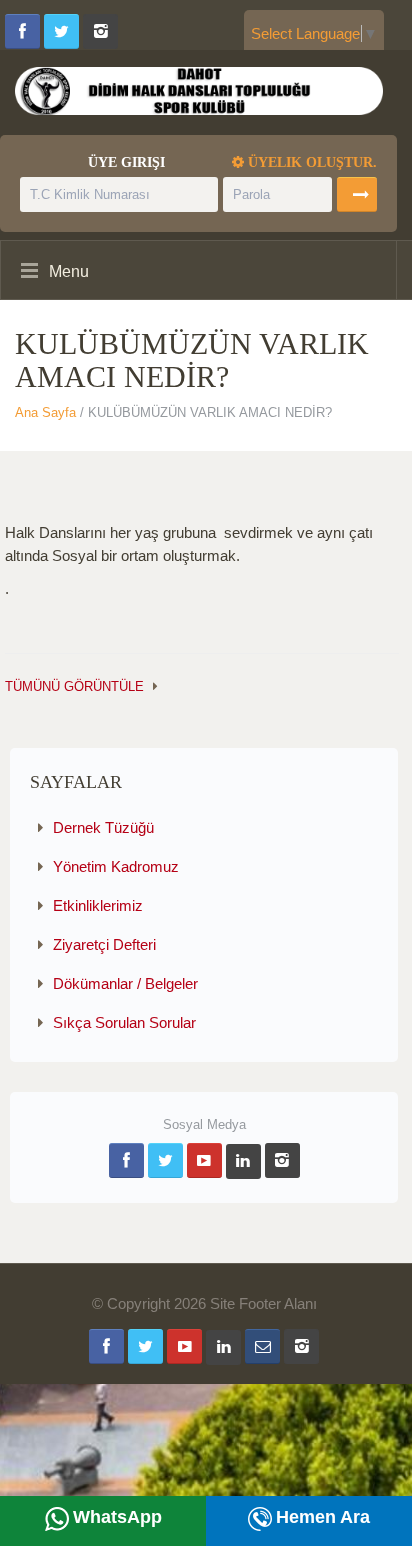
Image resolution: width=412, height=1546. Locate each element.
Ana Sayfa (45, 412)
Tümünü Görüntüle (74, 686)
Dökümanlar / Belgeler (125, 983)
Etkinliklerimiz (98, 905)
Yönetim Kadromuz (116, 866)
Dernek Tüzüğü (103, 827)
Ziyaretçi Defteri (104, 944)
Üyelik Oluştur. (310, 162)
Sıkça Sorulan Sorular (124, 1022)
